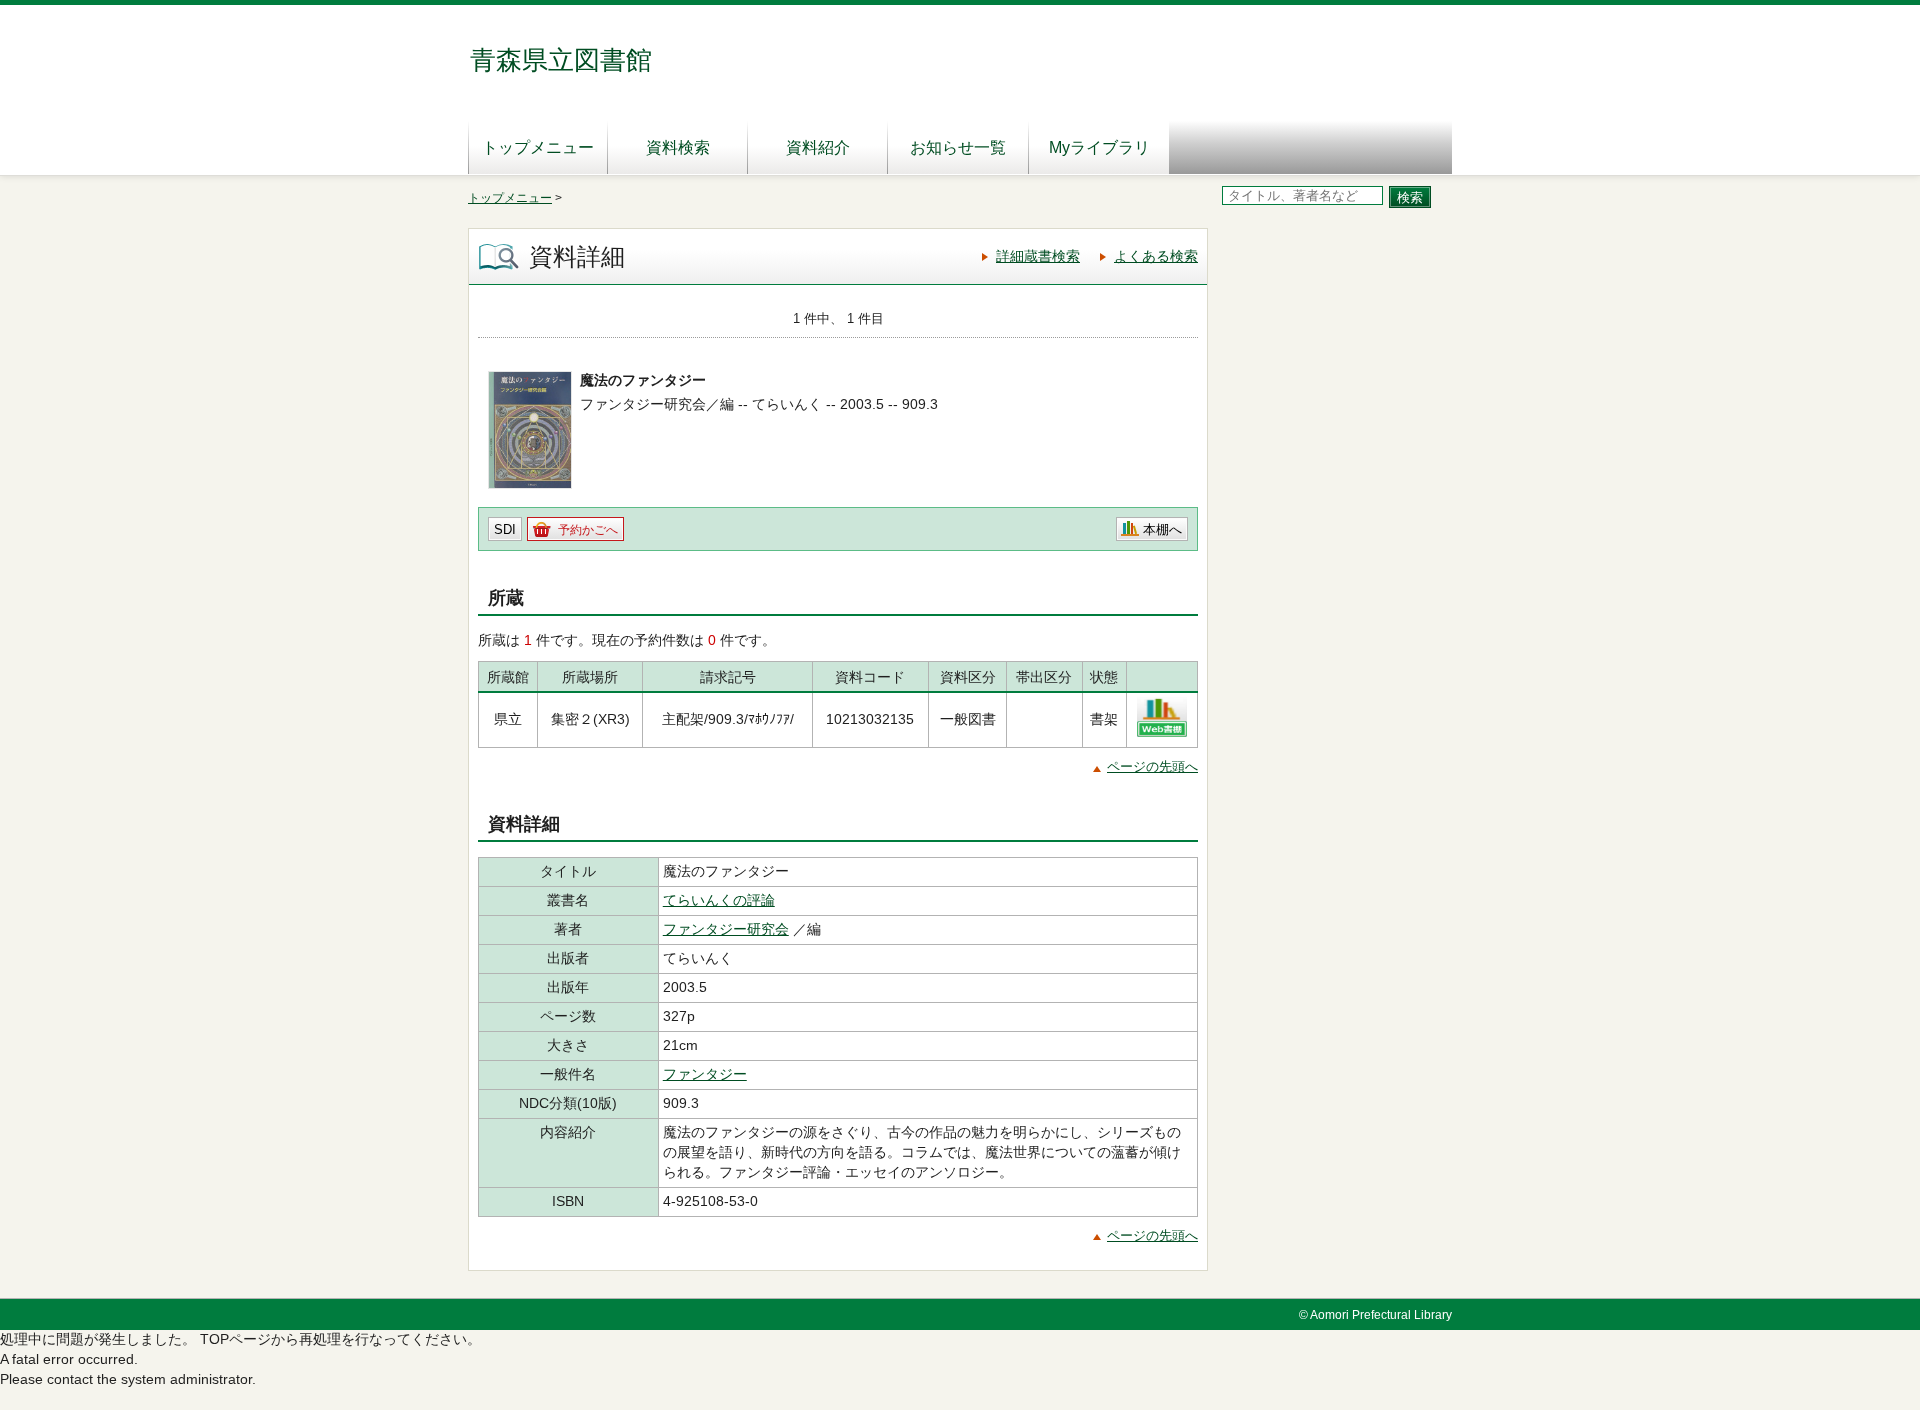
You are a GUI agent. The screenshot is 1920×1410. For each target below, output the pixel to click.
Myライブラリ (1099, 147)
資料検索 (678, 147)
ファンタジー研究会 (726, 929)
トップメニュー (538, 147)
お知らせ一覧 (958, 147)
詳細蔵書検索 (1038, 256)
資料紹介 (818, 147)
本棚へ (1162, 529)
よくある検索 (1156, 256)
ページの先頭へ (1152, 766)
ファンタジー (705, 1074)
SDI (505, 529)
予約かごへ (588, 530)
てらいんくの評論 (719, 900)
